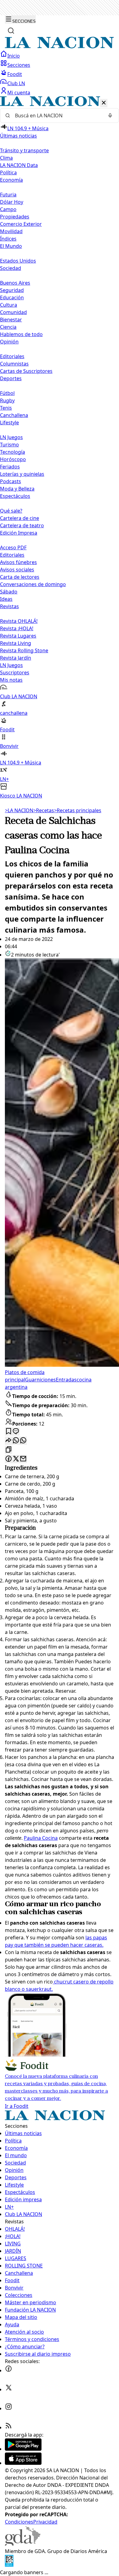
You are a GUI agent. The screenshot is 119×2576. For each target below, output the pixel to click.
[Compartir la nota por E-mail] (23, 1459)
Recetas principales (78, 810)
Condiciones (19, 2522)
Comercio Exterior (21, 224)
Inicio (14, 56)
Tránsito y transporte (24, 150)
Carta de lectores (20, 577)
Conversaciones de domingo (33, 584)
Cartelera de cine (20, 518)
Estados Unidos (18, 261)
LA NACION (19, 810)
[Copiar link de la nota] (9, 1450)
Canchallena (14, 415)
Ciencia (8, 327)
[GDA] (23, 2544)
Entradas (66, 1380)
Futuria (8, 195)
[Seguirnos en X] (9, 2389)
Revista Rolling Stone (24, 650)
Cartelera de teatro (22, 525)
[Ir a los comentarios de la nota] (16, 1432)
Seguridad (12, 290)
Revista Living (16, 643)
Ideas (6, 599)
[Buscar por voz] (110, 116)
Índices (8, 239)
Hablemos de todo (21, 334)
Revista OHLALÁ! (19, 621)
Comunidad (13, 312)
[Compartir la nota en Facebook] (9, 1459)
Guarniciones (40, 1380)
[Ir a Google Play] (23, 2449)
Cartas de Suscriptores (26, 371)
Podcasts (11, 481)
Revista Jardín (16, 658)
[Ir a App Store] (23, 2463)
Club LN (16, 83)
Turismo (9, 445)
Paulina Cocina (41, 1838)
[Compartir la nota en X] (16, 1459)
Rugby (7, 400)
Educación (12, 297)
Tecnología (13, 452)
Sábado (9, 592)
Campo (8, 209)
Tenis (6, 408)
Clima (6, 158)
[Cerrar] (104, 103)
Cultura (9, 305)
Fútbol (7, 393)
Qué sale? (11, 511)
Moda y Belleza (17, 489)
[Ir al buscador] (11, 31)
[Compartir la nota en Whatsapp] (16, 1441)
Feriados (10, 467)
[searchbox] (57, 116)
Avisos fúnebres (18, 562)
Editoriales (12, 356)
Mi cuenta (19, 93)
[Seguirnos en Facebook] (9, 2370)
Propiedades (15, 217)
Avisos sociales (17, 570)
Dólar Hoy (12, 202)
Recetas (44, 810)
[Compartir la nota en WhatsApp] (23, 1441)
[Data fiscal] (9, 2565)
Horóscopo (13, 459)
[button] (60, 448)
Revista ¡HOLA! (17, 628)
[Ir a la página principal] (60, 47)
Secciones (19, 65)
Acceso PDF (13, 547)
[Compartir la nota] (9, 1441)
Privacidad (45, 2522)
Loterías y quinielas (22, 474)
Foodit (15, 74)
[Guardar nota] (9, 1432)
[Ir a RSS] (9, 2427)
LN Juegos (11, 437)
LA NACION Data (19, 165)
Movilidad (11, 231)
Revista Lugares (18, 636)
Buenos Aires (15, 283)
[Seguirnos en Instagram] (9, 2408)
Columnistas (14, 364)
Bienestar (11, 320)
